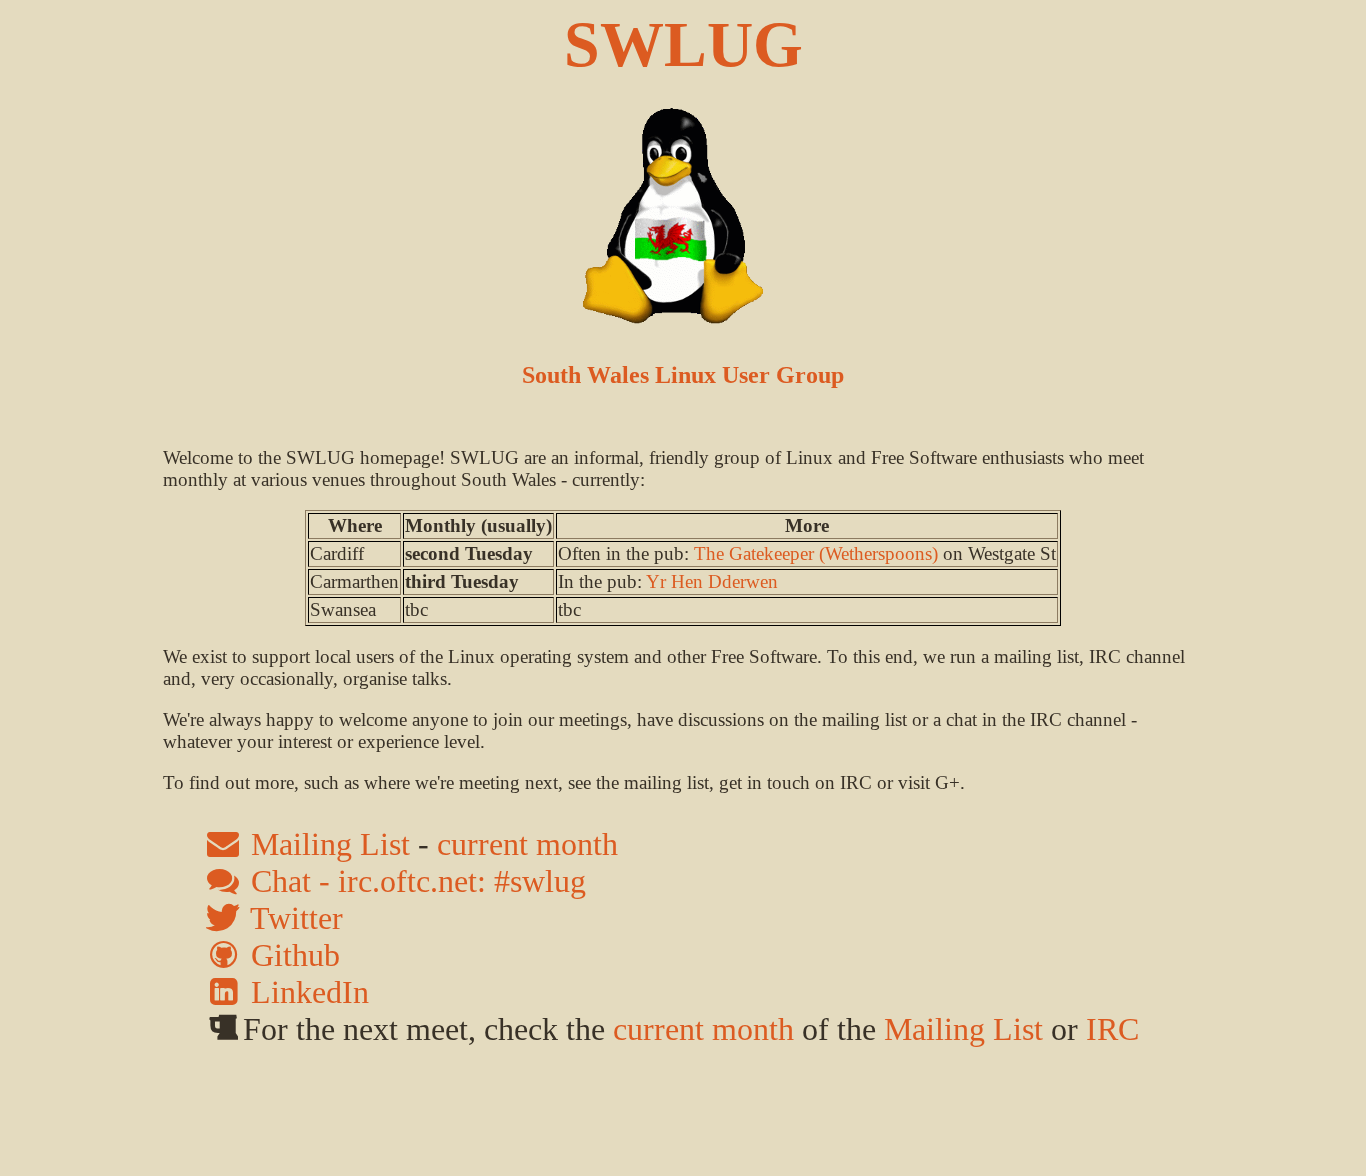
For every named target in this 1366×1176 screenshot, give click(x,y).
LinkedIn (306, 992)
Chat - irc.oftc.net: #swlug (414, 881)
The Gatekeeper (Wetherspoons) (816, 553)
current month (527, 844)
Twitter (293, 918)
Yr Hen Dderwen (712, 581)
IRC (1112, 1029)
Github (291, 955)
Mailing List (326, 844)
